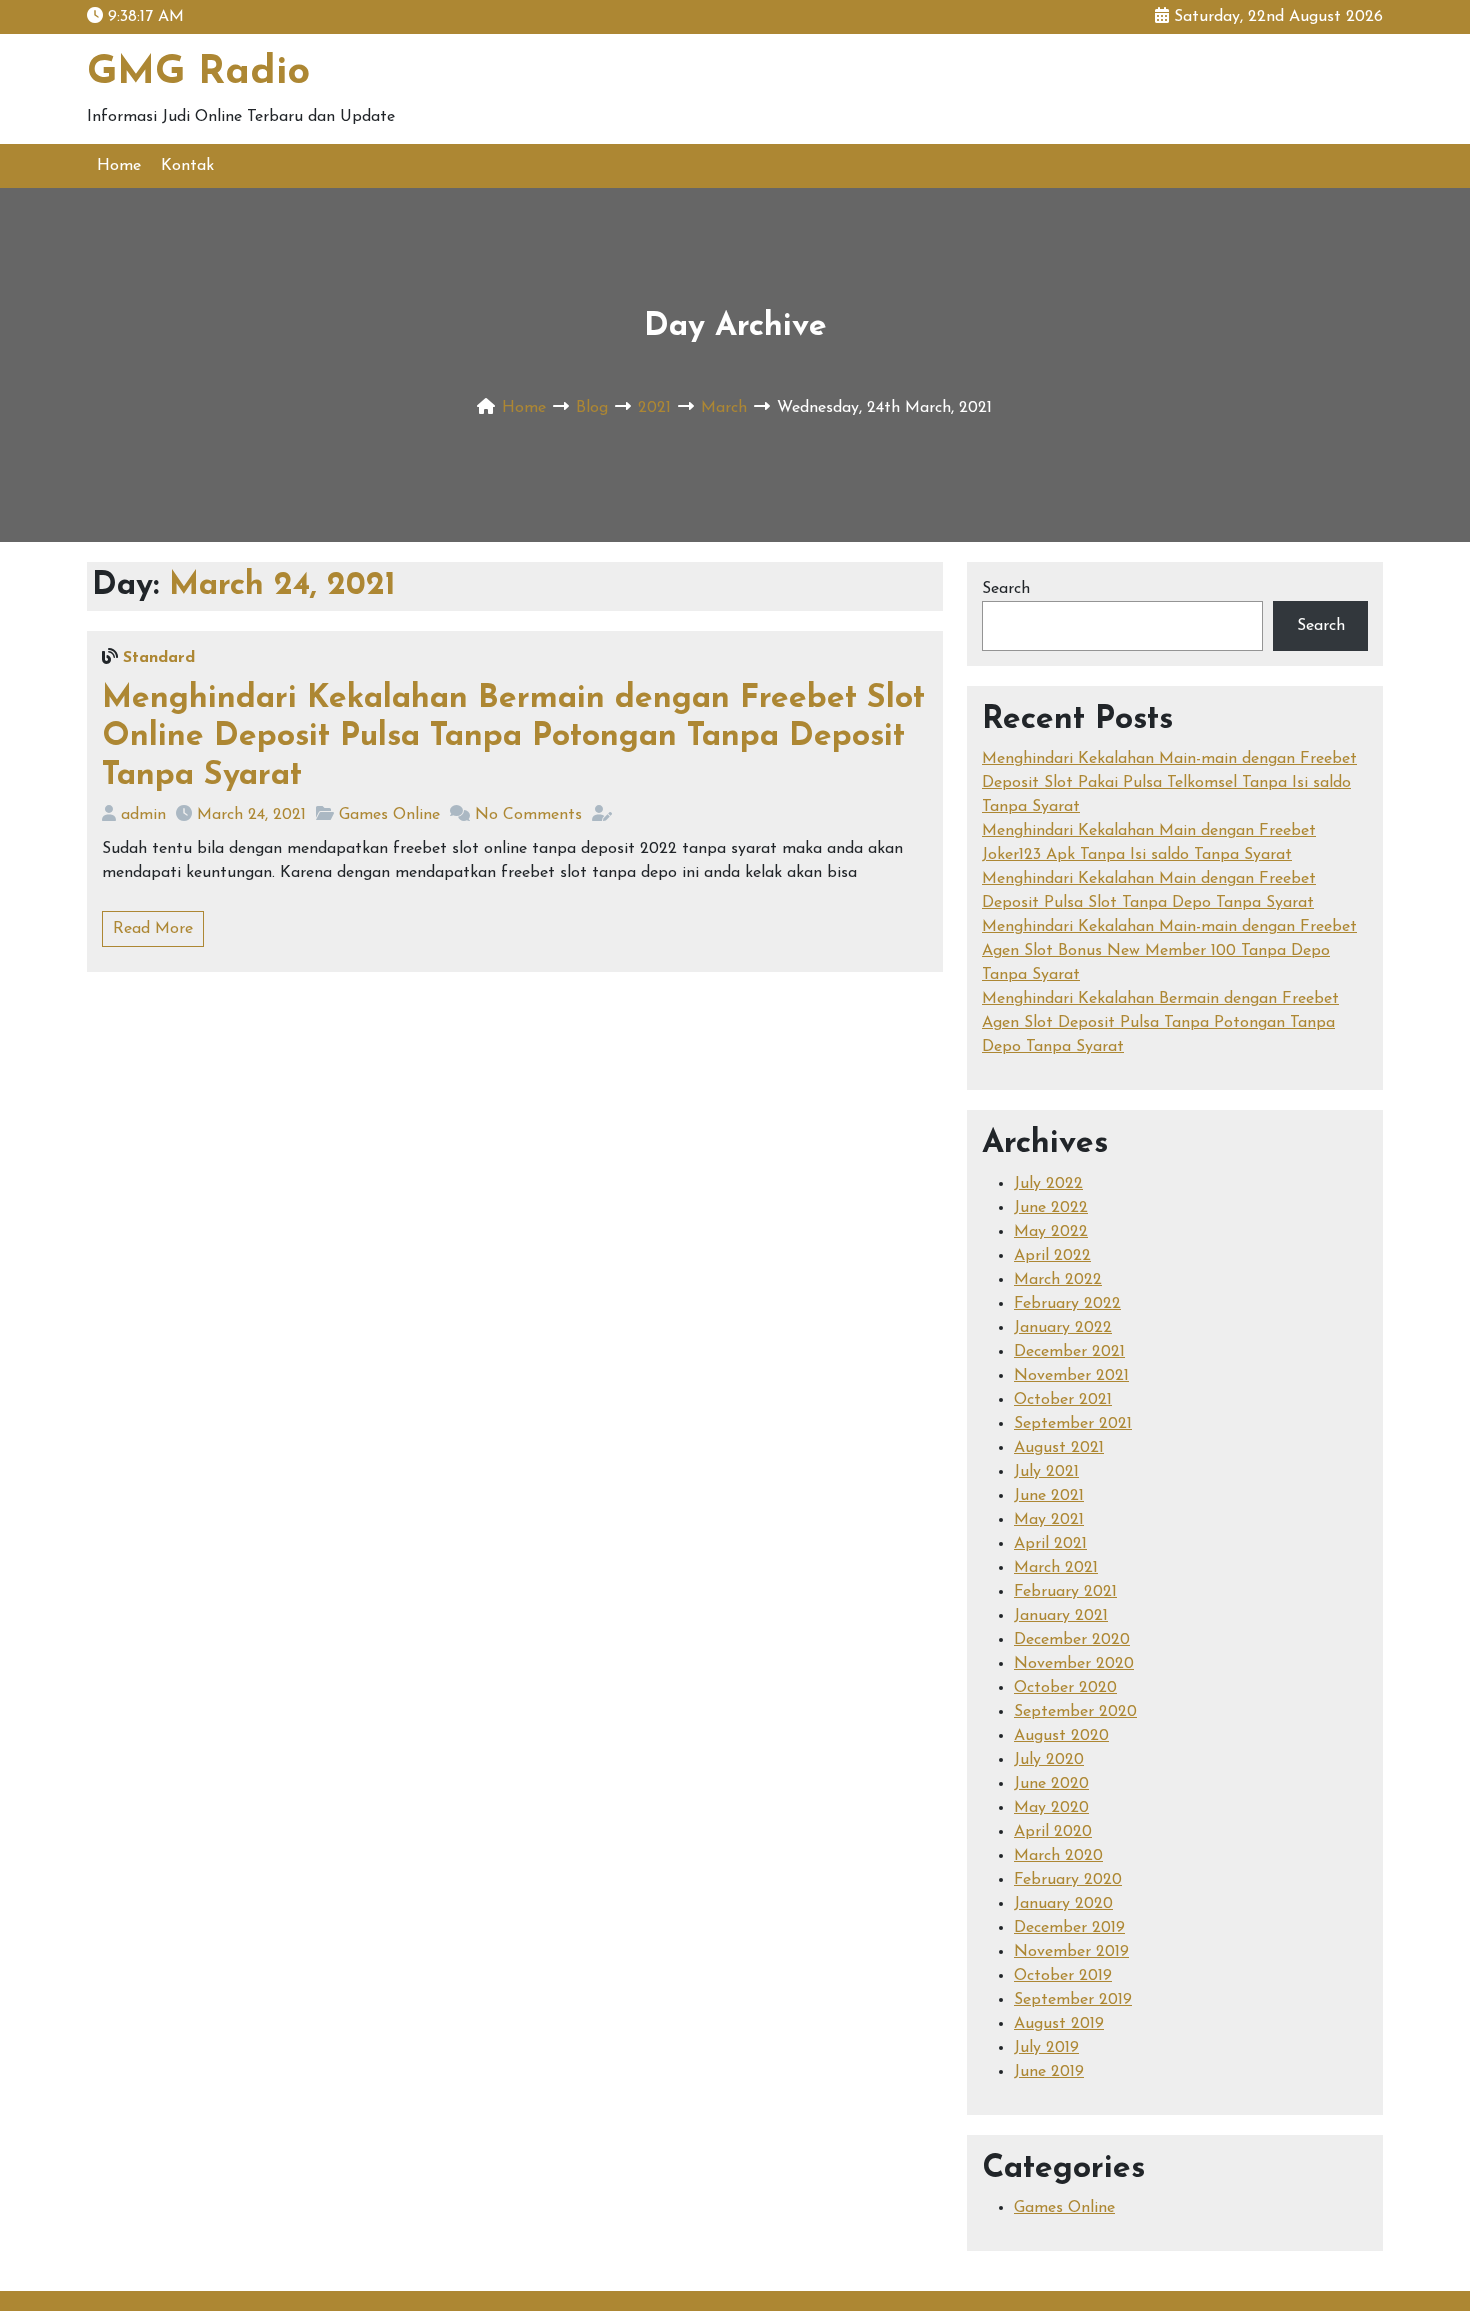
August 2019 (1059, 2024)
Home (119, 166)
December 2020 (1072, 1640)
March (724, 408)
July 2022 (1048, 1184)
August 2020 (1061, 1736)
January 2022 (1063, 1328)
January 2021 (1061, 1616)
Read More (153, 929)
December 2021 (1069, 1352)
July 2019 (1046, 2048)
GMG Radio (198, 73)
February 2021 (1065, 1592)
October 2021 (1063, 1400)
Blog (592, 408)
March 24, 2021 (251, 815)
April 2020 (1053, 1832)
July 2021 (1046, 1472)
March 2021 (1056, 1568)
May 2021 (1049, 1520)
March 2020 (1058, 1856)
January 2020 (1063, 1904)
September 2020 (1075, 1712)
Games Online (389, 815)
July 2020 (1049, 1760)
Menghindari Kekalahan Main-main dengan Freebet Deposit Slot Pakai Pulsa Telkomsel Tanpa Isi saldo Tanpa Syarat (1169, 783)
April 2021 (1050, 1544)
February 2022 (1067, 1304)
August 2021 (1059, 1448)
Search (1006, 589)
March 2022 (1058, 1280)
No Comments (528, 815)
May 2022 (1051, 1232)
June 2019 (1049, 2072)
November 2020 (1074, 1664)
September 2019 (1073, 2000)
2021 (654, 408)
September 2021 (1073, 1424)
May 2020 (1051, 1808)
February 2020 (1068, 1880)
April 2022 (1052, 1256)
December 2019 (1069, 1928)
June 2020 (1051, 1784)
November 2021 (1071, 1376)
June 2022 (1051, 1208)
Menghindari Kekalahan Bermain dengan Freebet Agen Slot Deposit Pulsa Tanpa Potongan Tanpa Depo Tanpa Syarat (1160, 1023)
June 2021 (1049, 1496)
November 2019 (1071, 1952)
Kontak (187, 166)
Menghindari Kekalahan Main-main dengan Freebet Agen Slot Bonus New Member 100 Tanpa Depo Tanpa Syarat (1169, 951)
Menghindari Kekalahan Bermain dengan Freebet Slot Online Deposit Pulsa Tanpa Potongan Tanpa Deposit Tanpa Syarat (513, 737)
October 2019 (1063, 1976)
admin (143, 815)
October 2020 (1065, 1688)
